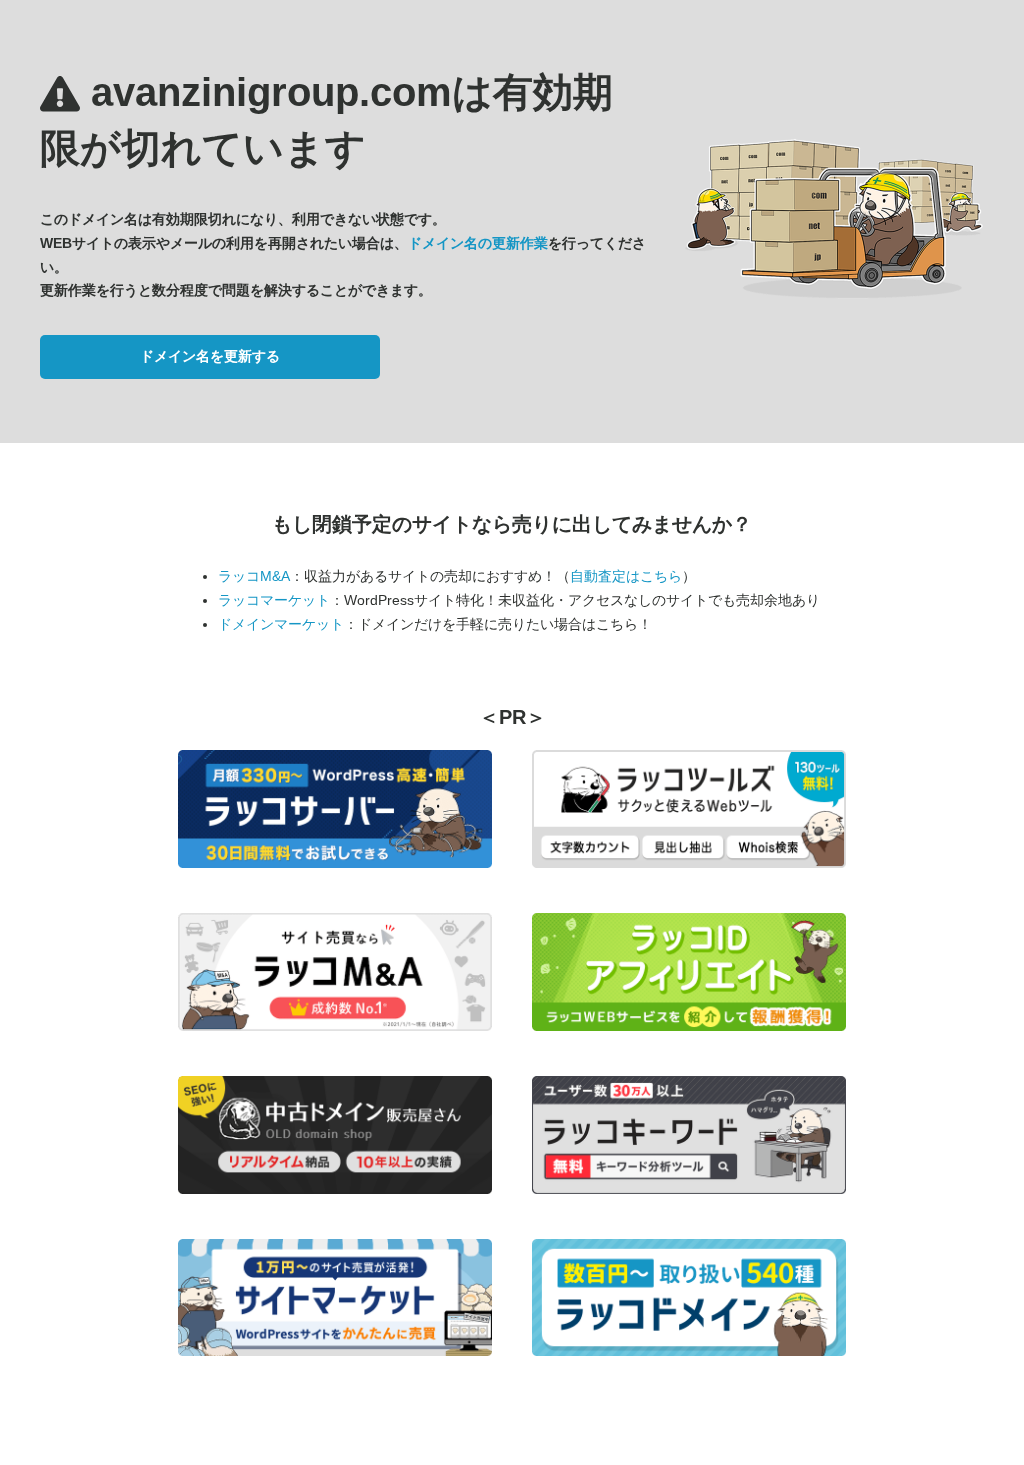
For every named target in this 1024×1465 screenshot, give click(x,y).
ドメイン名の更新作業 (478, 243)
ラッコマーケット (274, 600)
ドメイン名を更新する (210, 356)
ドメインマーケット (281, 624)
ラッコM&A (254, 576)
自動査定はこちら (626, 576)
